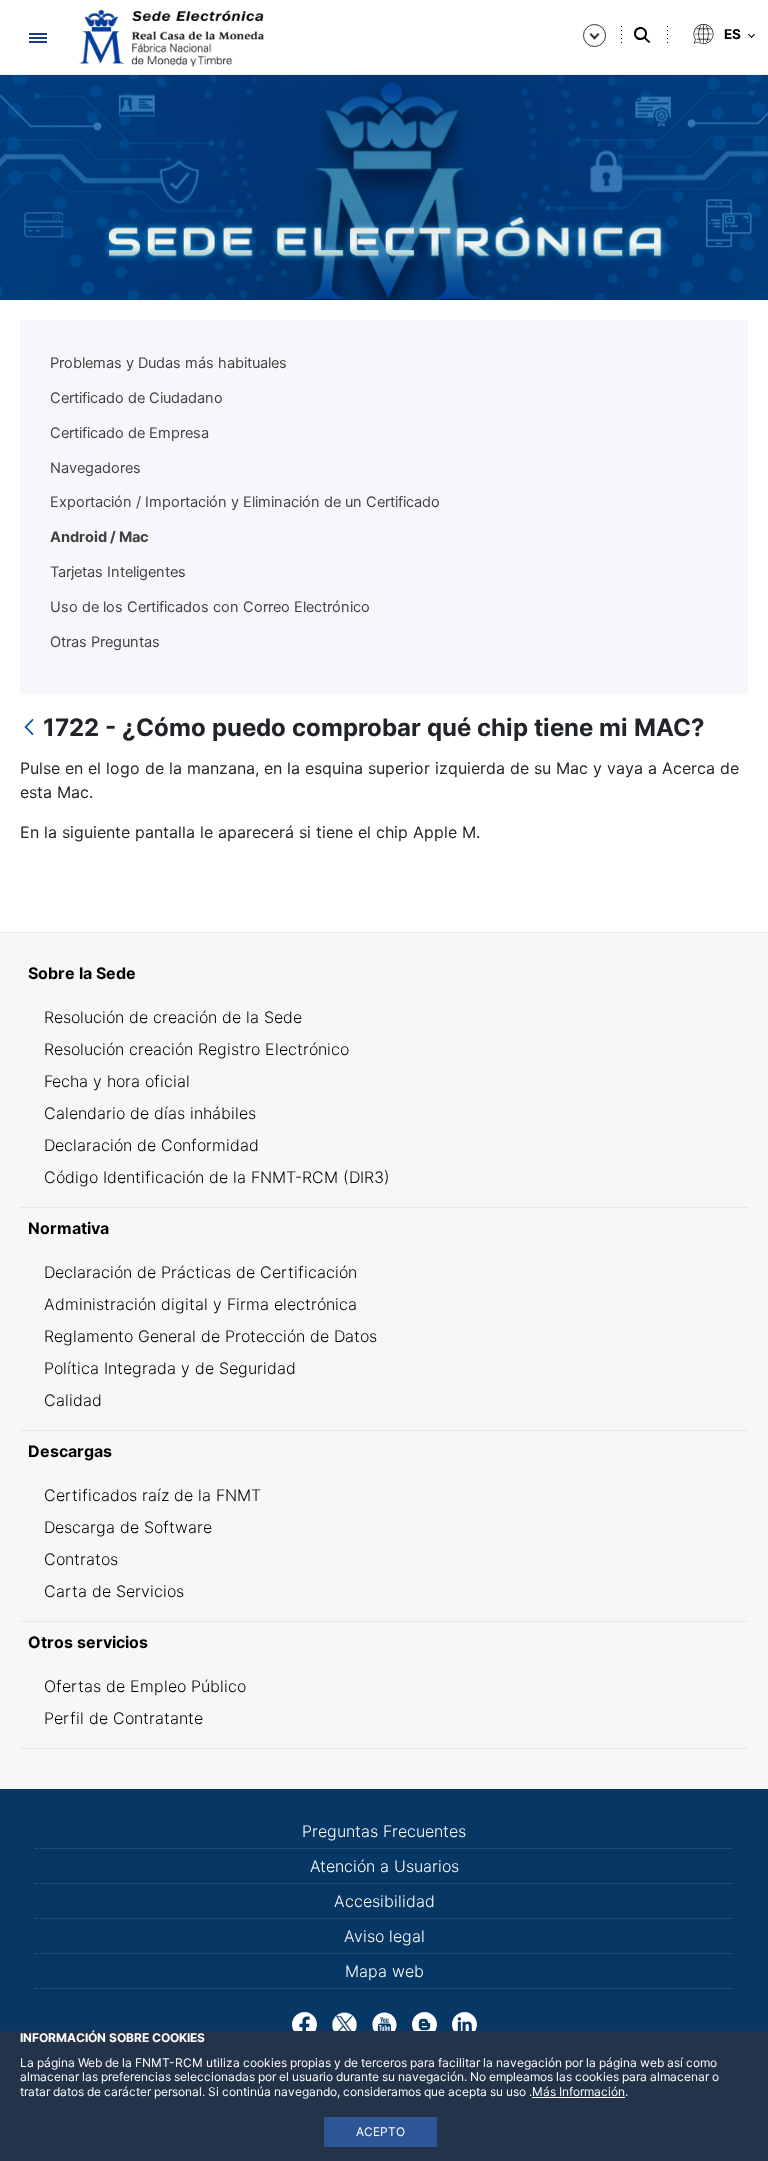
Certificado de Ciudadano (136, 398)
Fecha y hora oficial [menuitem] (117, 1081)
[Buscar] (642, 35)
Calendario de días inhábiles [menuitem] (150, 1113)
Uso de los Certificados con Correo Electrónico (210, 607)
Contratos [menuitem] (81, 1559)
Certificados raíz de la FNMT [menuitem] (152, 1495)
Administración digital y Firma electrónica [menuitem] (200, 1304)
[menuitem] (384, 973)
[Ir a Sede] (170, 38)
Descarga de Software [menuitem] (128, 1527)
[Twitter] (344, 2023)
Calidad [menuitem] (73, 1400)
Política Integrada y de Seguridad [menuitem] (170, 1368)
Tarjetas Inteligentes (118, 572)
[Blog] (424, 2023)
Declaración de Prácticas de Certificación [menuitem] (200, 1272)
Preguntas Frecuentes (384, 1831)
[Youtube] (384, 2023)
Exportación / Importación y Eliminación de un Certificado (245, 502)
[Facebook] (304, 2023)
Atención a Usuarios (384, 1866)
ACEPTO (380, 2131)
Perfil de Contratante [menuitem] (123, 1718)
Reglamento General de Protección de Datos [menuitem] (210, 1336)
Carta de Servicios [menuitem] (114, 1591)
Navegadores (95, 468)
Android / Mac (99, 537)
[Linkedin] (464, 2023)
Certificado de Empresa (129, 433)
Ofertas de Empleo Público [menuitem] (145, 1686)
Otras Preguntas (105, 642)
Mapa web (384, 1971)
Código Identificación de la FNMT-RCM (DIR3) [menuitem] (217, 1177)
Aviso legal (384, 1936)
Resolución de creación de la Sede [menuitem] (173, 1017)
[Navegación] (37, 37)
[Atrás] (29, 728)
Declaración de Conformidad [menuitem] (151, 1145)
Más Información (578, 2091)
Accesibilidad (384, 1901)
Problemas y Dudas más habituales (168, 363)
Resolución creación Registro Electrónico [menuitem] (196, 1049)
